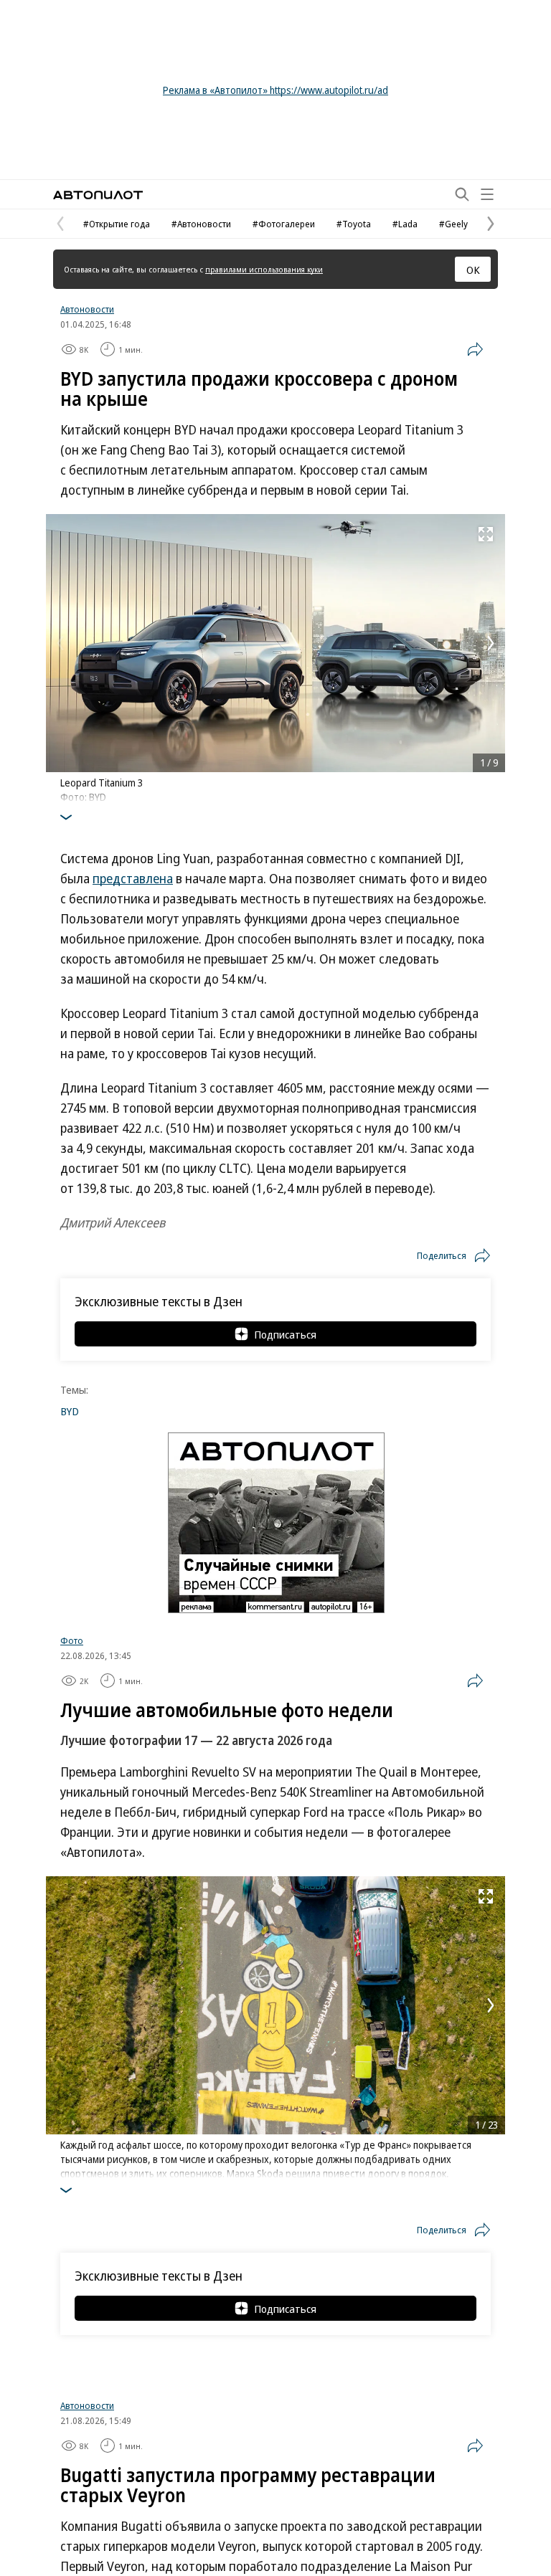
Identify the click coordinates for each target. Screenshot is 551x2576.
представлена (133, 878)
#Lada (405, 224)
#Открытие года (117, 224)
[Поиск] (462, 194)
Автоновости (87, 309)
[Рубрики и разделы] (487, 194)
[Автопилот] (98, 195)
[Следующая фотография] (491, 643)
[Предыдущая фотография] (60, 643)
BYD (70, 1411)
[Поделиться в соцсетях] (475, 349)
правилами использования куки (264, 269)
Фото (72, 1640)
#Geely (453, 224)
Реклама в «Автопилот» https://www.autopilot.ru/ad (275, 90)
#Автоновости (201, 224)
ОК (473, 270)
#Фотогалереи (284, 224)
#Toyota (354, 224)
